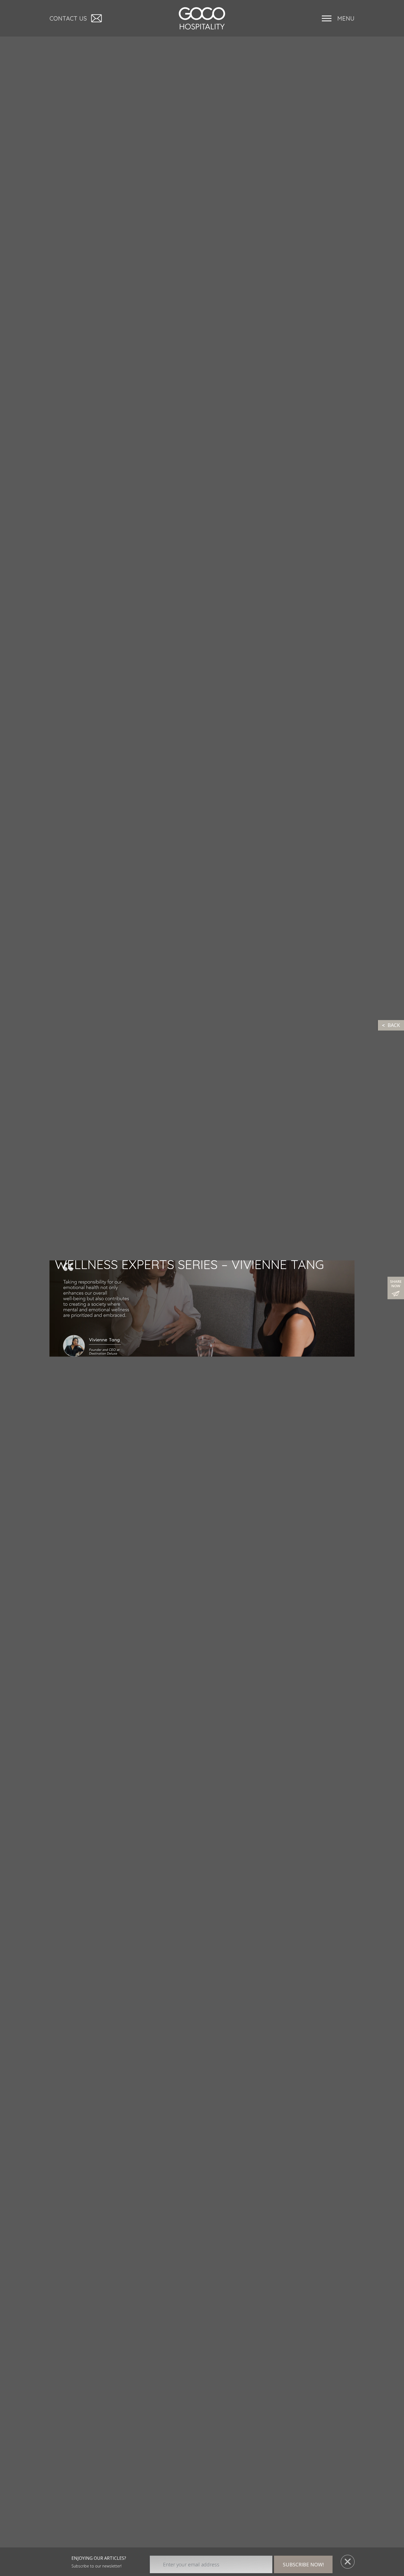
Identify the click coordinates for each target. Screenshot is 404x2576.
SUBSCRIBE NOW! (303, 2564)
